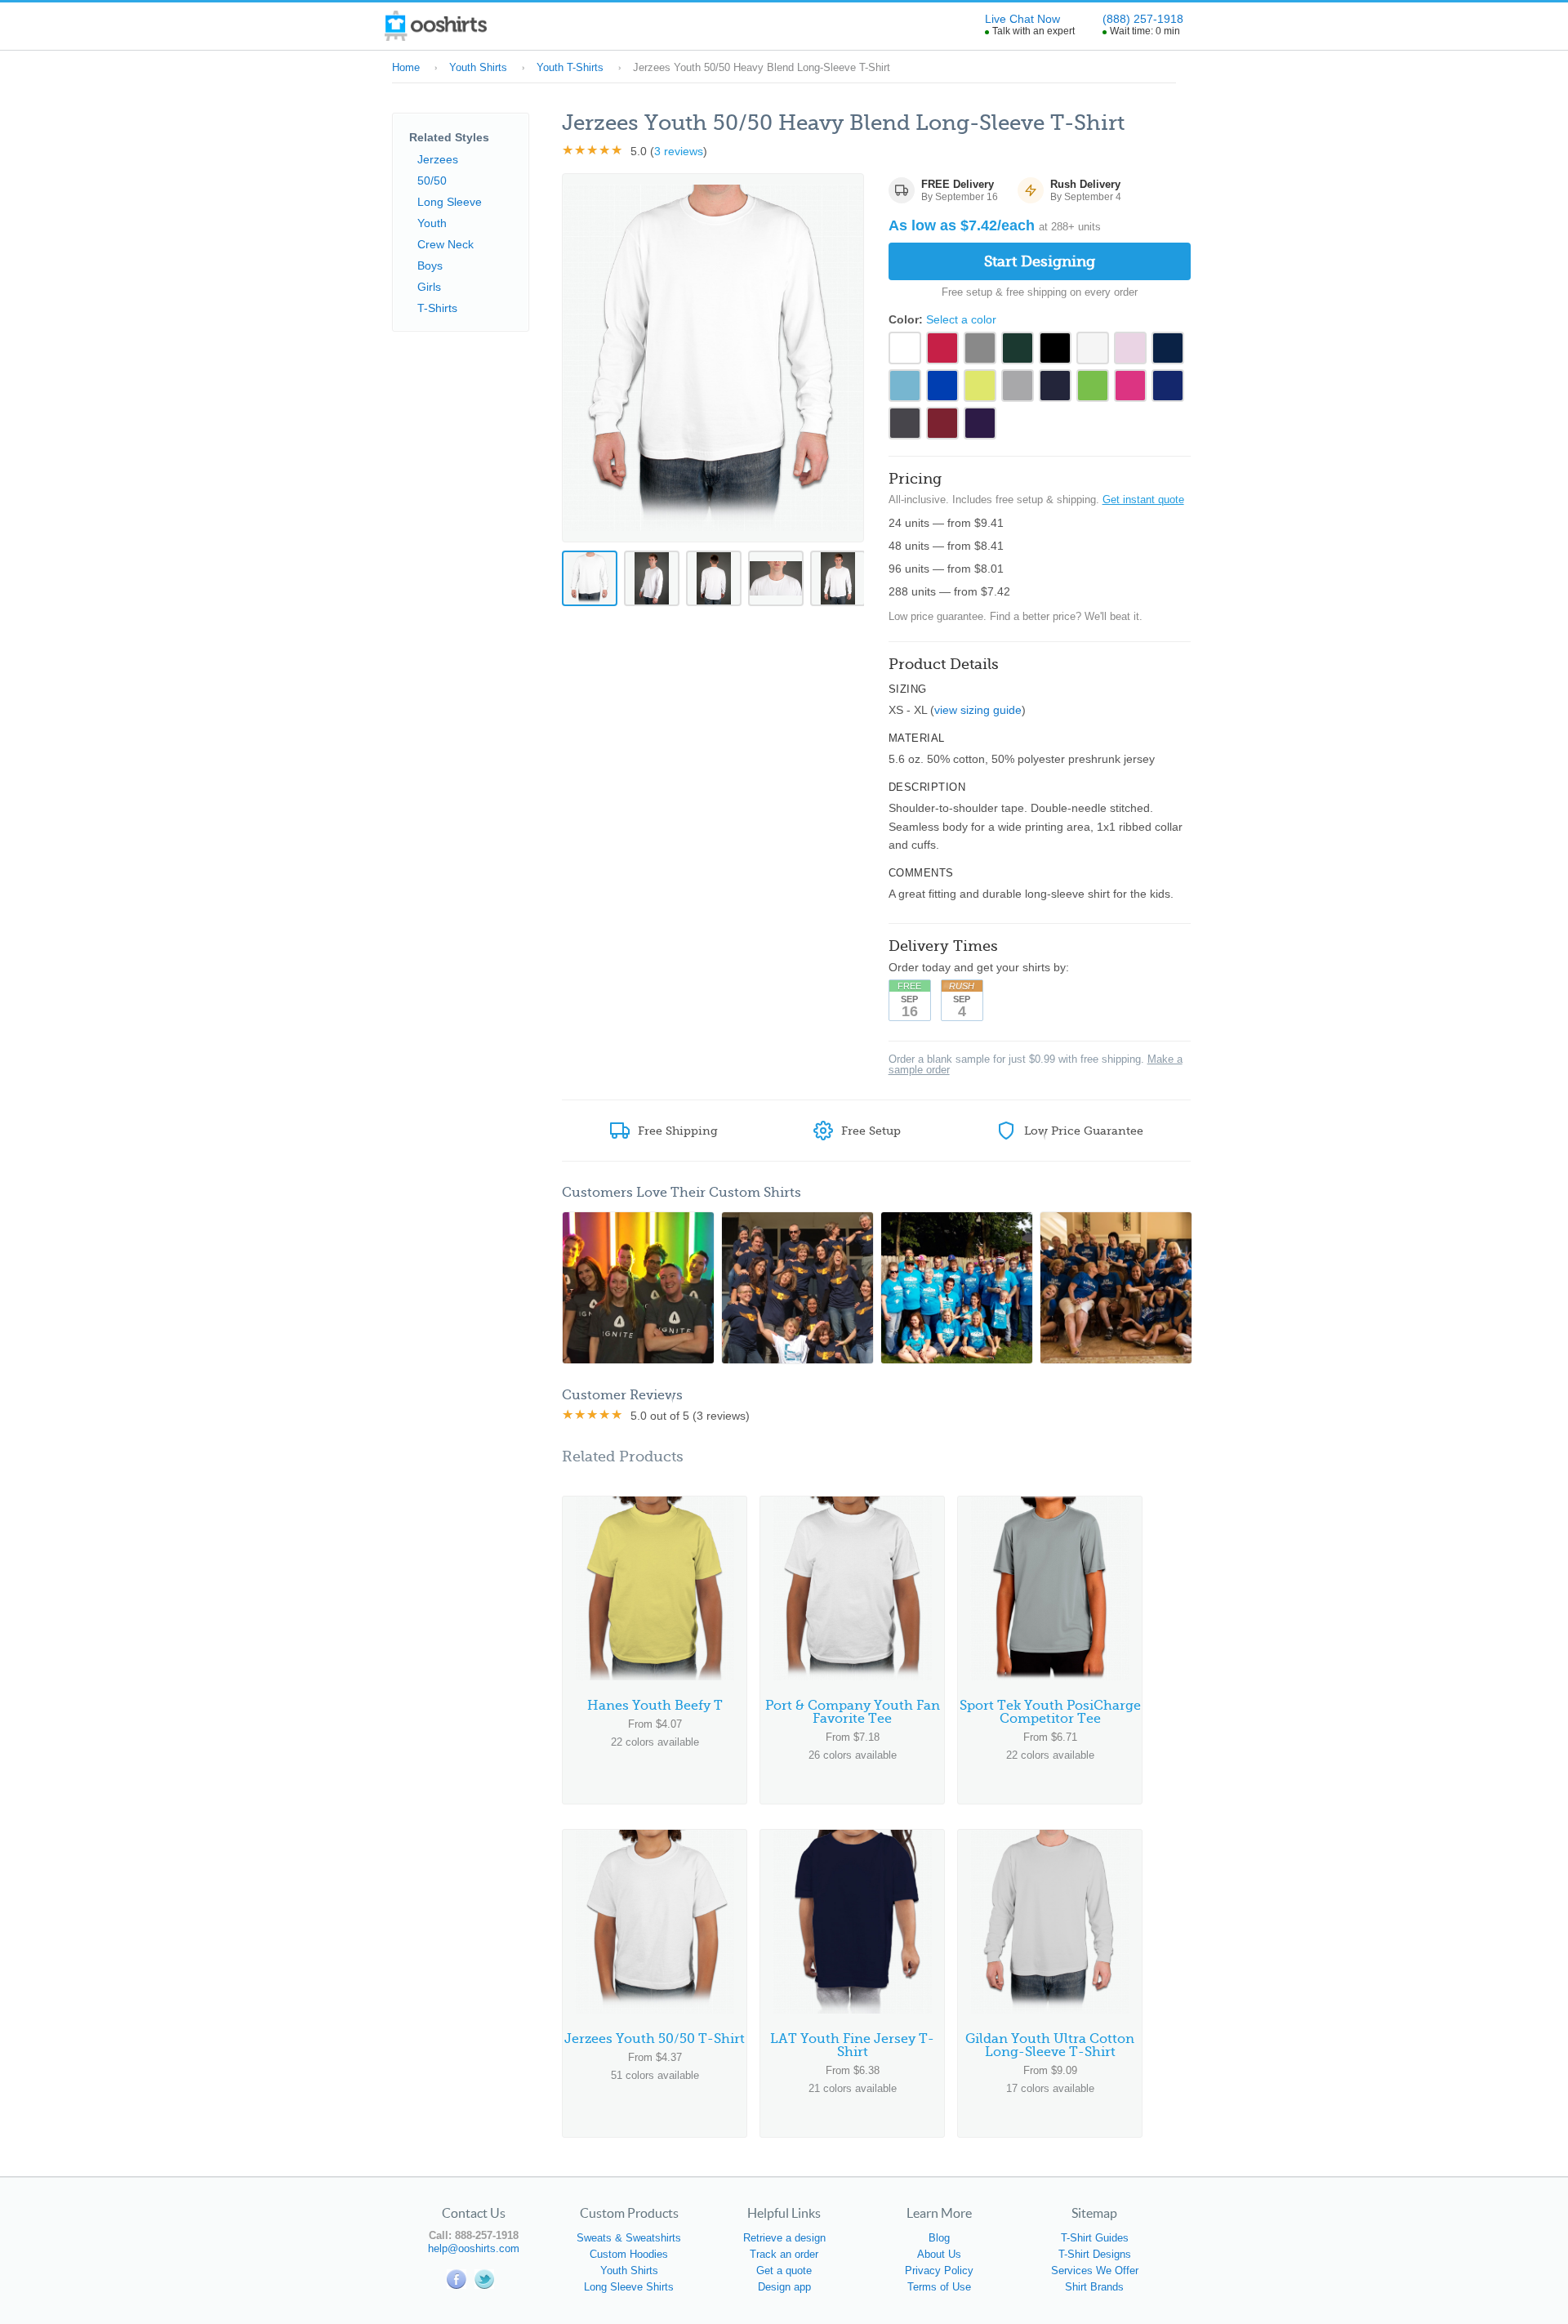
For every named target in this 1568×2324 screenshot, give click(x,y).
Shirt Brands (1094, 2287)
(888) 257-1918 (1143, 19)
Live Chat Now (1022, 19)
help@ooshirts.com (474, 2248)
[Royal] (942, 386)
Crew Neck (445, 244)
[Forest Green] (1018, 348)
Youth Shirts (478, 67)
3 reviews (679, 151)
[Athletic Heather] (1018, 386)
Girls (429, 287)
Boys (430, 265)
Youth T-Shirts (570, 67)
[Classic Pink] (1130, 348)
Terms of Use (939, 2287)
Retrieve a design (784, 2238)
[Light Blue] (905, 386)
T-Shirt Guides (1095, 2238)
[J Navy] (1168, 348)
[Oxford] (980, 348)
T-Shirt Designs (1095, 2254)
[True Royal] (1168, 386)
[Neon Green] (1093, 386)
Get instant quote (1143, 500)
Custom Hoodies (629, 2254)
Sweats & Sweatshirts (629, 2238)
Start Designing (1040, 261)
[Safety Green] (980, 386)
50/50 (432, 181)
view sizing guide (978, 710)
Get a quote (784, 2270)
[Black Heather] (905, 423)
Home (406, 67)
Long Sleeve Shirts (629, 2287)
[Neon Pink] (1130, 386)
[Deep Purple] (980, 423)
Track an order (784, 2254)
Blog (939, 2238)
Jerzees (438, 159)
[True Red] (942, 348)
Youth (432, 223)
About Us (939, 2254)
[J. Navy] (1055, 386)
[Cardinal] (942, 423)
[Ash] (1093, 348)
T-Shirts (437, 308)
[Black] (1055, 348)
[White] (905, 348)
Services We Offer (1095, 2270)
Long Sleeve (450, 202)
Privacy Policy (939, 2270)
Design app (784, 2287)
